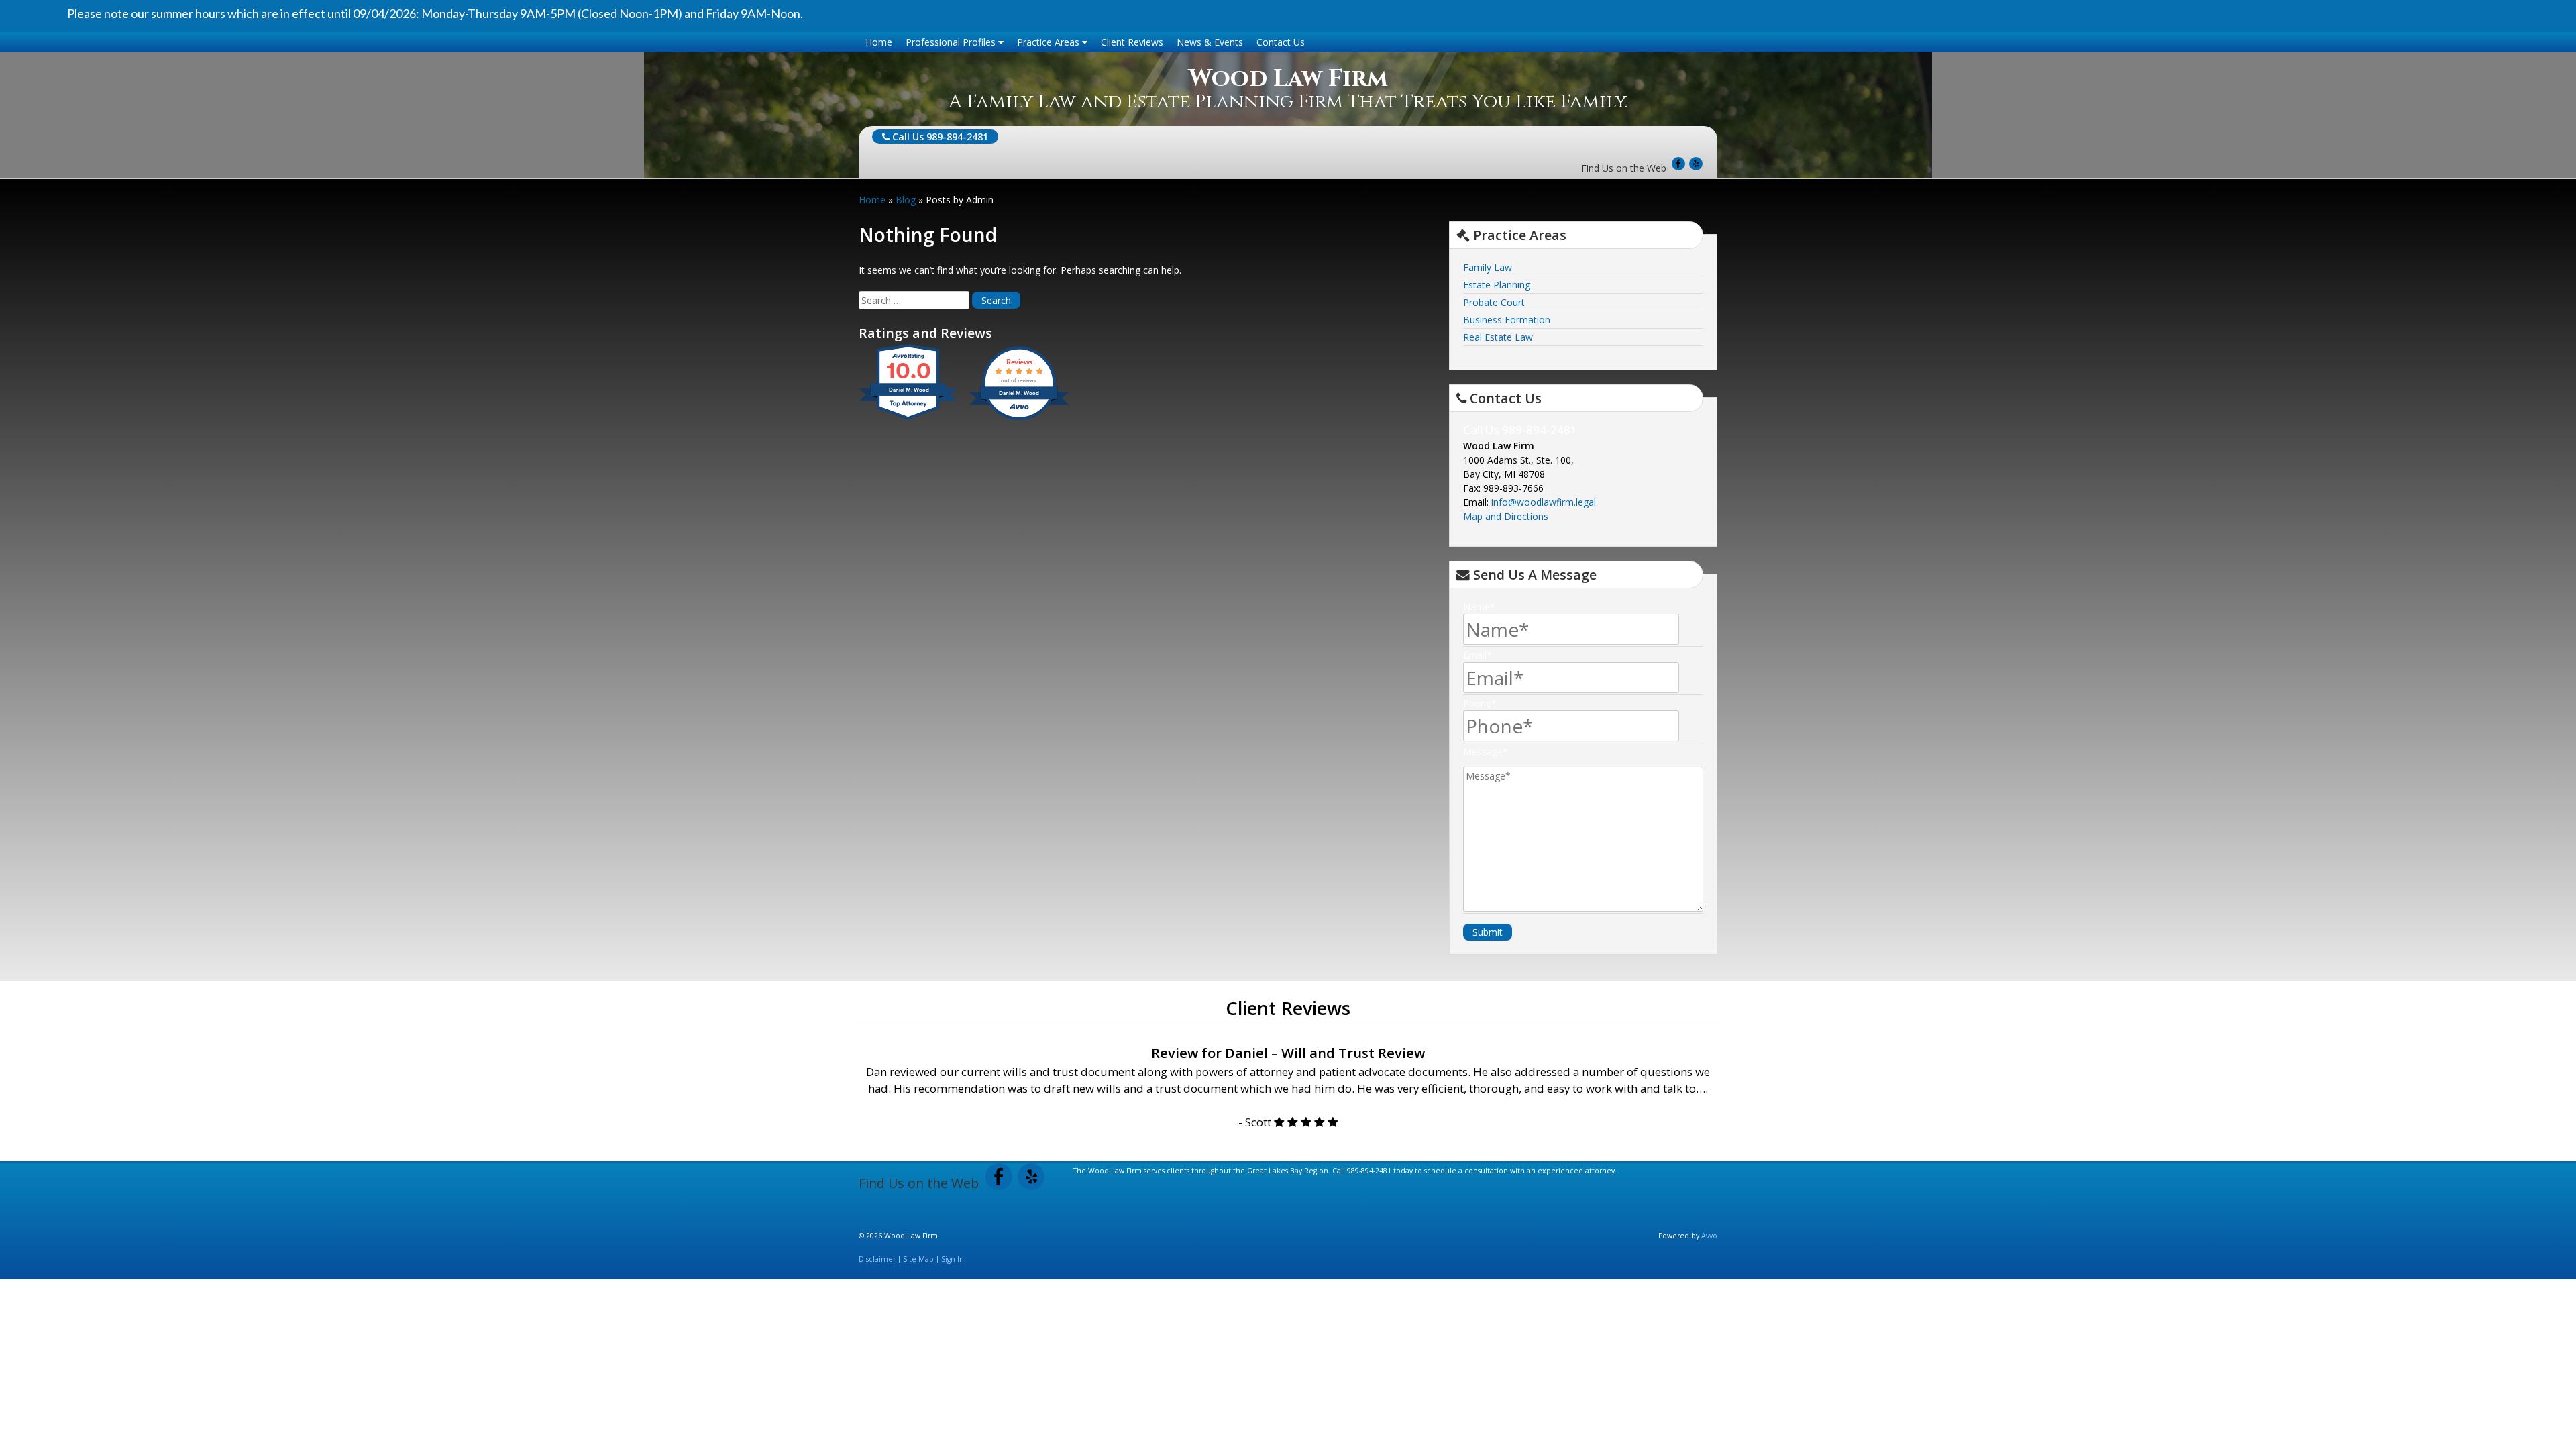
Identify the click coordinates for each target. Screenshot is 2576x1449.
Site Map (918, 1259)
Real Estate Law (1498, 337)
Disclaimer (877, 1259)
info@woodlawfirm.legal (1544, 502)
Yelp (1696, 164)
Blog (906, 200)
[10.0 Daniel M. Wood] (909, 420)
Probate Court (1494, 302)
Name (1479, 607)
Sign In (953, 1259)
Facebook (1678, 164)
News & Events (1210, 42)
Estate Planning (1497, 285)
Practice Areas (1050, 42)
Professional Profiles (952, 42)
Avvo (1709, 1236)
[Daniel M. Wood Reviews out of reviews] (1019, 420)
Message (1486, 752)
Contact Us (1281, 42)
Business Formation (1507, 320)
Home (879, 42)
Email (1478, 655)
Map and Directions (1506, 516)
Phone (1480, 703)
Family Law (1488, 267)
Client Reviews (1132, 42)
